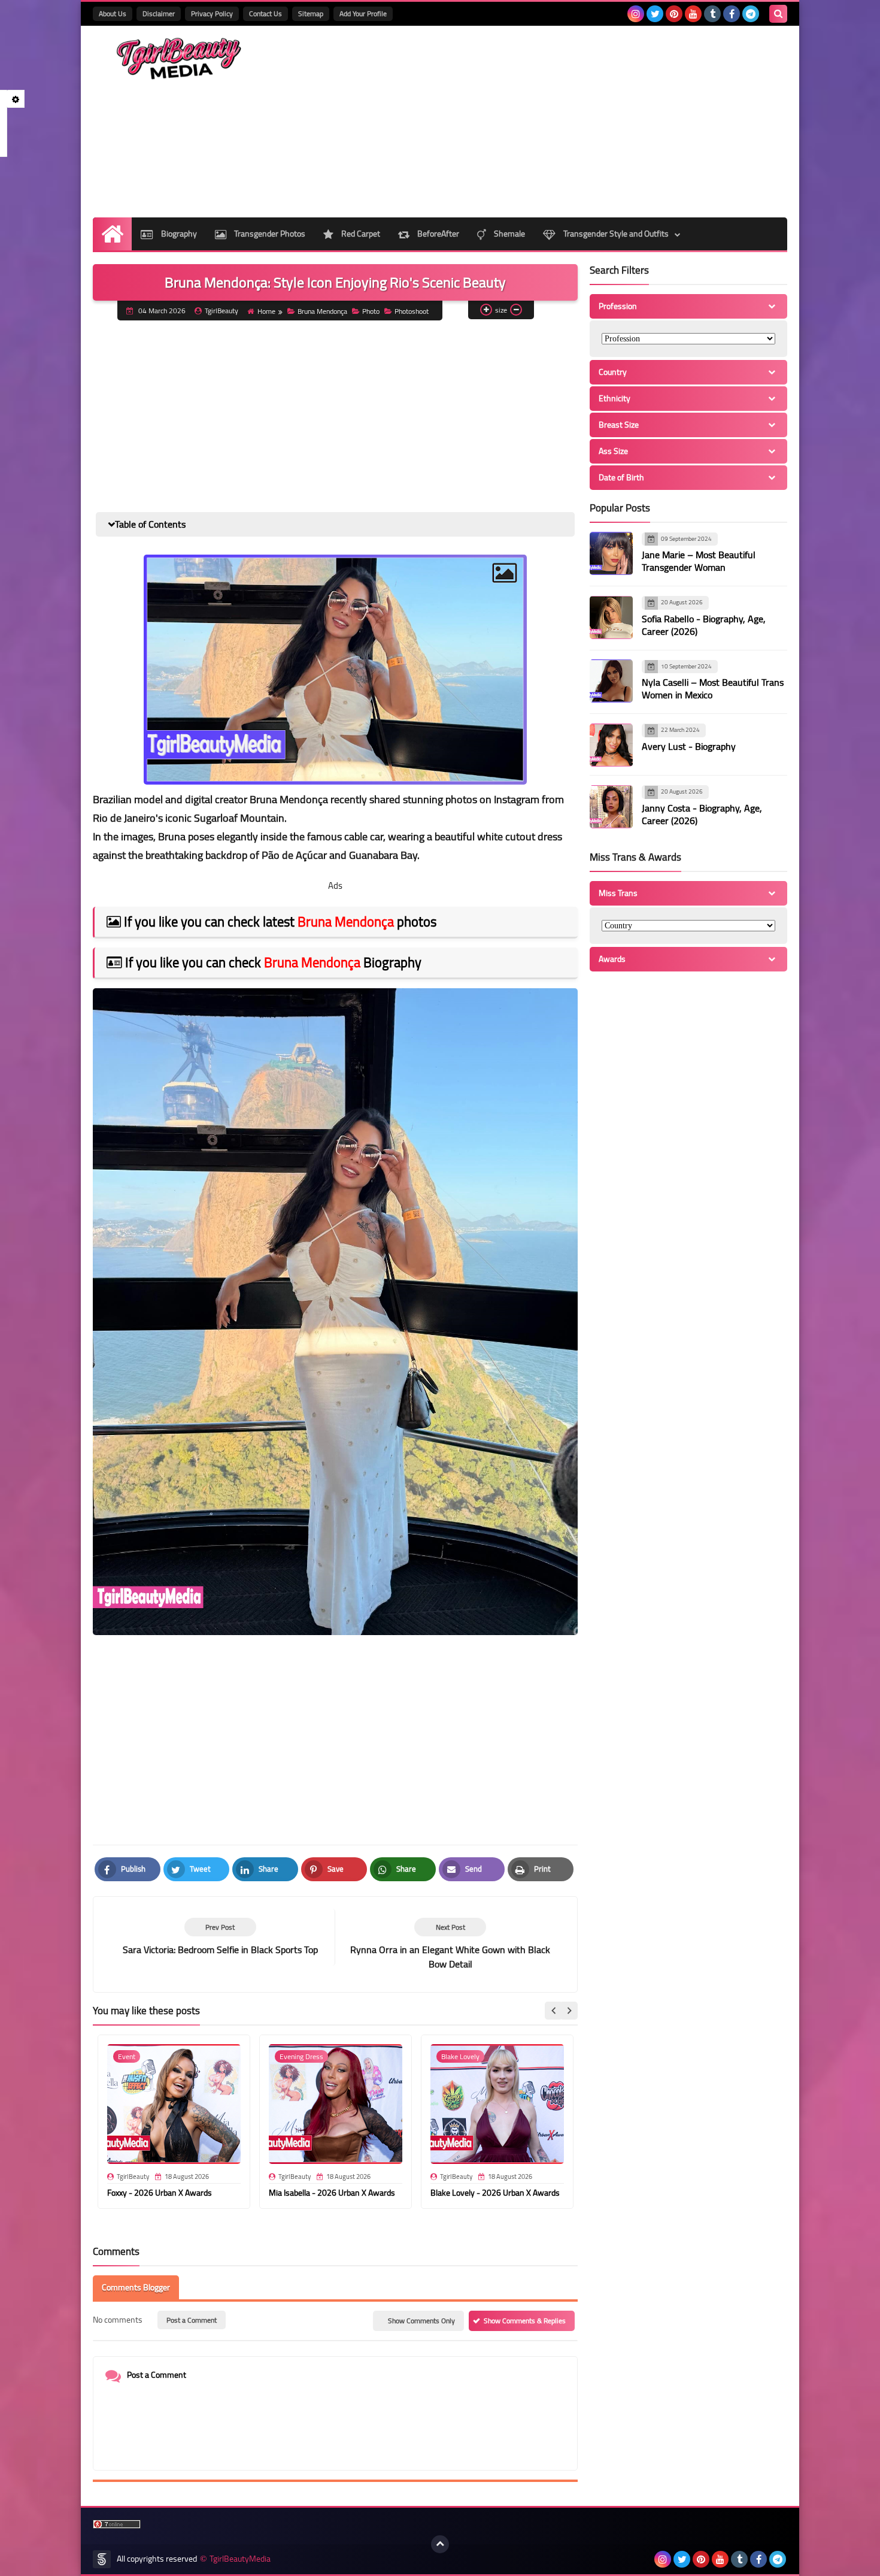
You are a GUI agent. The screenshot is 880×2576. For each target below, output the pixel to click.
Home (266, 311)
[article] (450, 1944)
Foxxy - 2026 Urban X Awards (160, 2193)
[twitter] (655, 14)
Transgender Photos (269, 234)
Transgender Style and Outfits (615, 234)
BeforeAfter (437, 234)
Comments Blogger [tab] (136, 2287)
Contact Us (265, 13)
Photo (371, 311)
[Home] (112, 234)
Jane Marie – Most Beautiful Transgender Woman (699, 561)
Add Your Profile (363, 13)
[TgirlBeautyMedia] (180, 59)
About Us (113, 13)
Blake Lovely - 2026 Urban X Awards (495, 2193)
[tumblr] (712, 14)
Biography (178, 234)
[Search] (778, 14)
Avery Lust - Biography (689, 746)
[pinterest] (674, 14)
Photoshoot (412, 311)
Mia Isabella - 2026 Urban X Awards (332, 2193)
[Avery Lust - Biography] (611, 745)
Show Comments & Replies (525, 2321)
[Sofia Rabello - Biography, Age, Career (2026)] (611, 617)
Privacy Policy (212, 13)
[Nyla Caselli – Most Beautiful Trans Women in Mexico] (611, 681)
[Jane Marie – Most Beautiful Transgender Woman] (611, 553)
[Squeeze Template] (102, 2559)
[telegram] (751, 14)
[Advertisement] (569, 122)
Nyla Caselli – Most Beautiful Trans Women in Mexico (713, 689)
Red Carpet (360, 234)
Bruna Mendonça (322, 311)
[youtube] (693, 14)
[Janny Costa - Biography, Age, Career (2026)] (611, 807)
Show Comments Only (421, 2321)
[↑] (440, 2544)
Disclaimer (159, 13)
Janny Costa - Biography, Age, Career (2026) (702, 814)
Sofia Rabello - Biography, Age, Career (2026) (704, 625)
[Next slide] (569, 2011)
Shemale (509, 234)
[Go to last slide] (554, 2011)
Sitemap (311, 13)
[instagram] (636, 14)
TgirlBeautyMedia (240, 2559)
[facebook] (732, 14)
